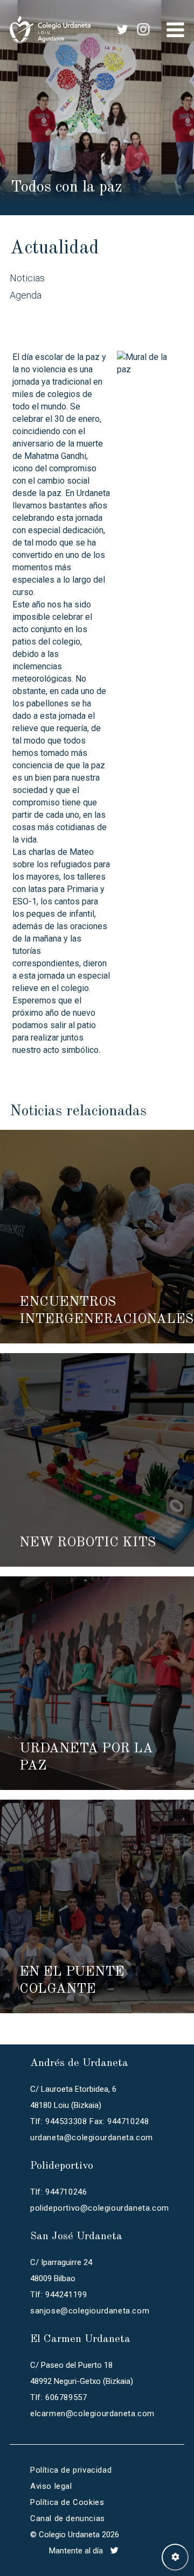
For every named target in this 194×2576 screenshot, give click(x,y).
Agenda (26, 295)
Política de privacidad (71, 2470)
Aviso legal (51, 2486)
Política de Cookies (67, 2502)
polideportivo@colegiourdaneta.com (100, 2208)
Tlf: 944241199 (58, 2295)
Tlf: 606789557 (58, 2397)
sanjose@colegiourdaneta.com (90, 2311)
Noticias (27, 278)
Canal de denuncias (68, 2518)
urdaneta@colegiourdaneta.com (92, 2138)
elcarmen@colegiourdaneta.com (92, 2414)
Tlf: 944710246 (58, 2192)
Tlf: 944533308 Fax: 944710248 (89, 2121)
